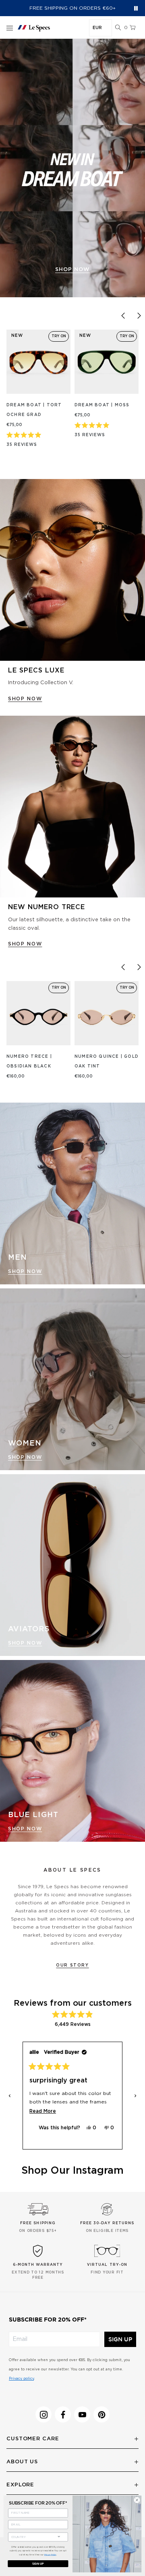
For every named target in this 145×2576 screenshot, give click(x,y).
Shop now (72, 270)
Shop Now (25, 1271)
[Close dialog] (137, 2500)
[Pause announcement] (136, 8)
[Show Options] (59, 2536)
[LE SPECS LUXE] (72, 570)
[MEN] (72, 1193)
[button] (118, 28)
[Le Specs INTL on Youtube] (82, 2414)
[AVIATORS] (72, 1565)
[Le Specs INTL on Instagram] (43, 2414)
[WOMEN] (72, 1379)
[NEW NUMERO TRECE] (72, 807)
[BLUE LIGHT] (72, 1751)
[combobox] (31, 2537)
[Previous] (123, 315)
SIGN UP (120, 2339)
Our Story (72, 1965)
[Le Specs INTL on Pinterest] (101, 2414)
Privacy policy (21, 2379)
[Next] (139, 315)
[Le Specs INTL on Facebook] (63, 2414)
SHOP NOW (25, 699)
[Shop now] (72, 168)
